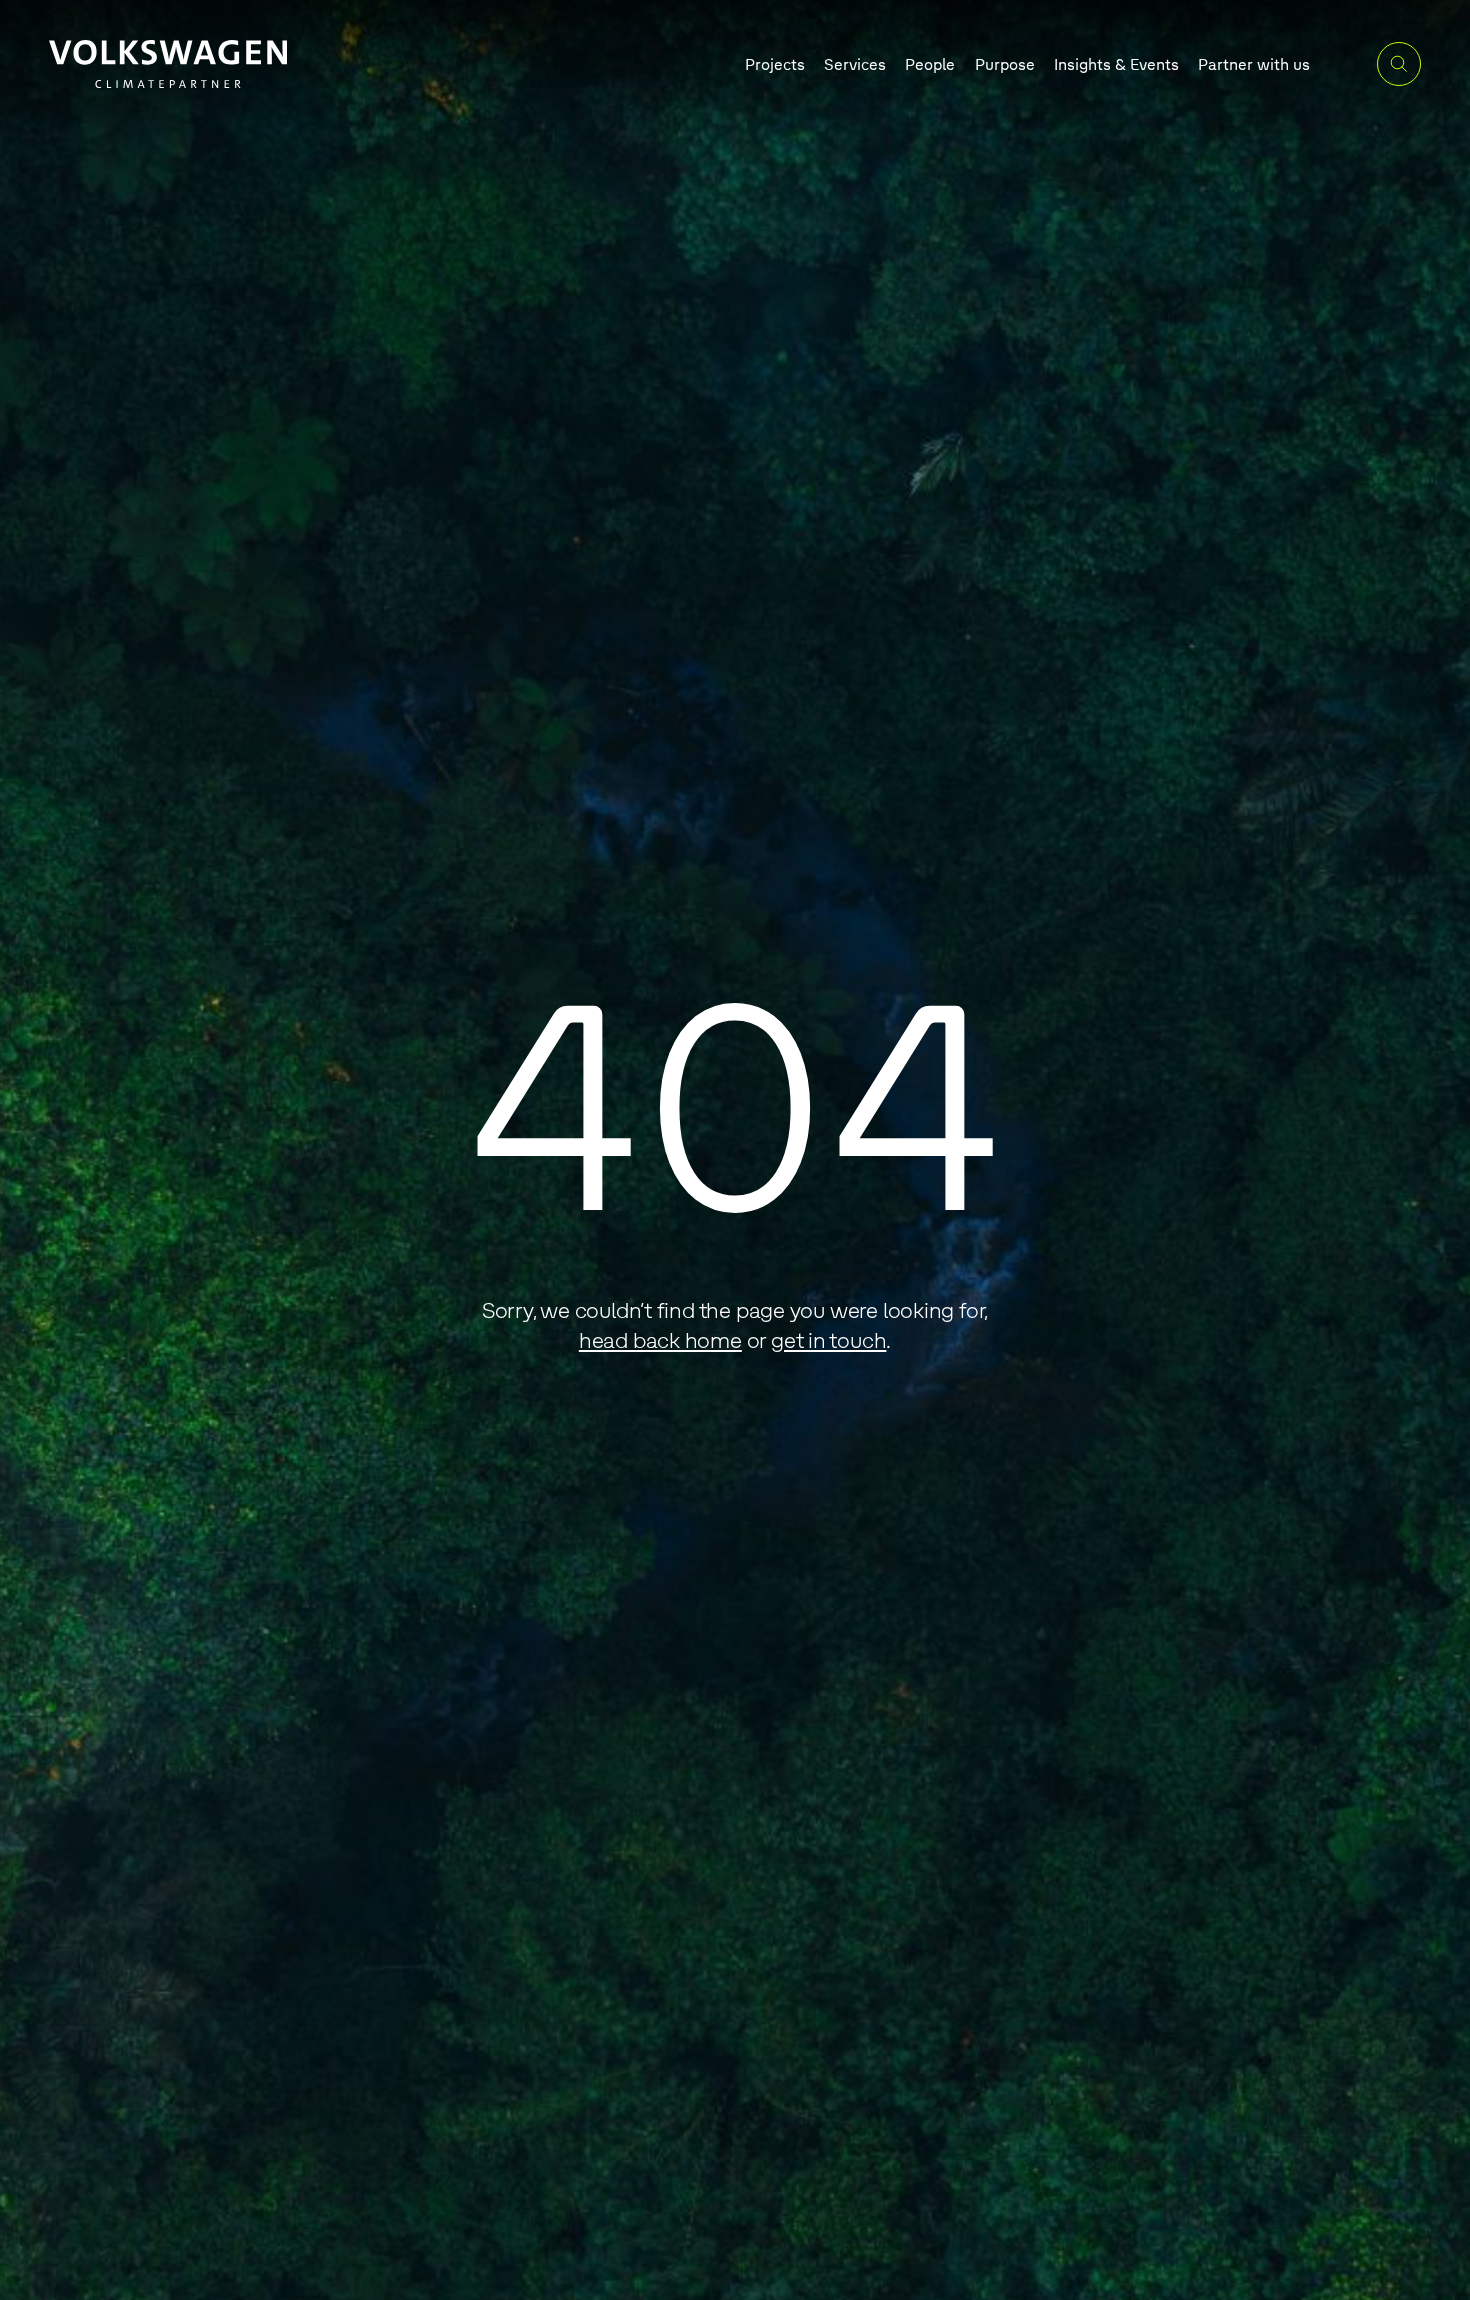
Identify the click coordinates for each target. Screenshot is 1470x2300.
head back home (660, 1339)
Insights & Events (1116, 63)
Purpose (1005, 63)
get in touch (828, 1339)
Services (855, 63)
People (930, 63)
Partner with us (1254, 63)
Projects (775, 63)
